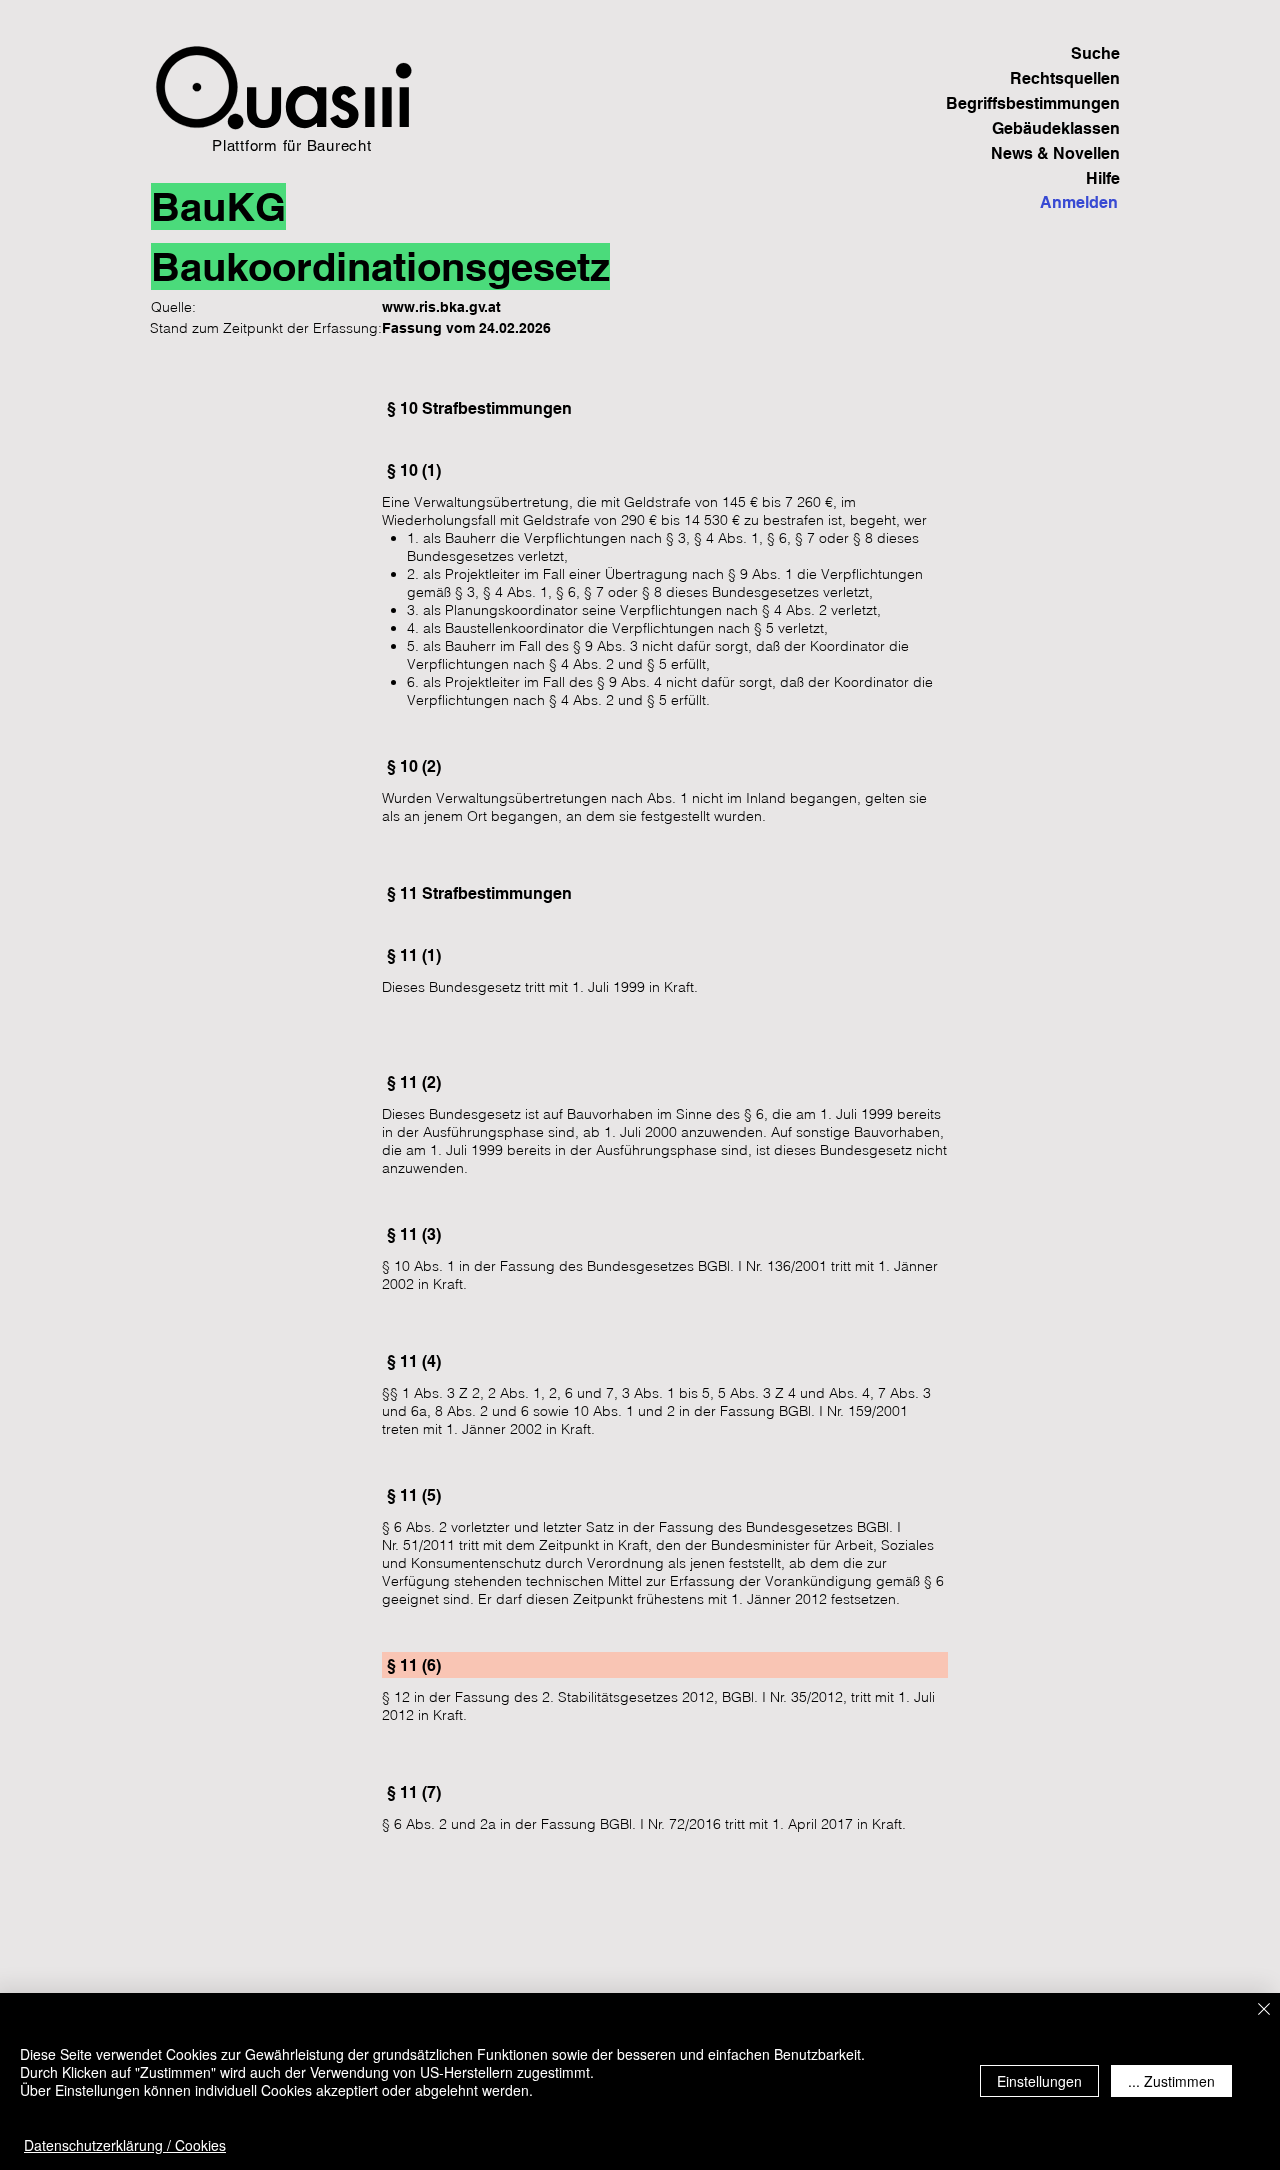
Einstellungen (1039, 2081)
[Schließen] (1264, 2010)
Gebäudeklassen (1056, 128)
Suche (1095, 53)
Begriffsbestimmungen (1050, 103)
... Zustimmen (1171, 2081)
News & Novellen (1055, 153)
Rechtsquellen (1065, 78)
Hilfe (1103, 178)
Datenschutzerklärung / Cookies (125, 2145)
